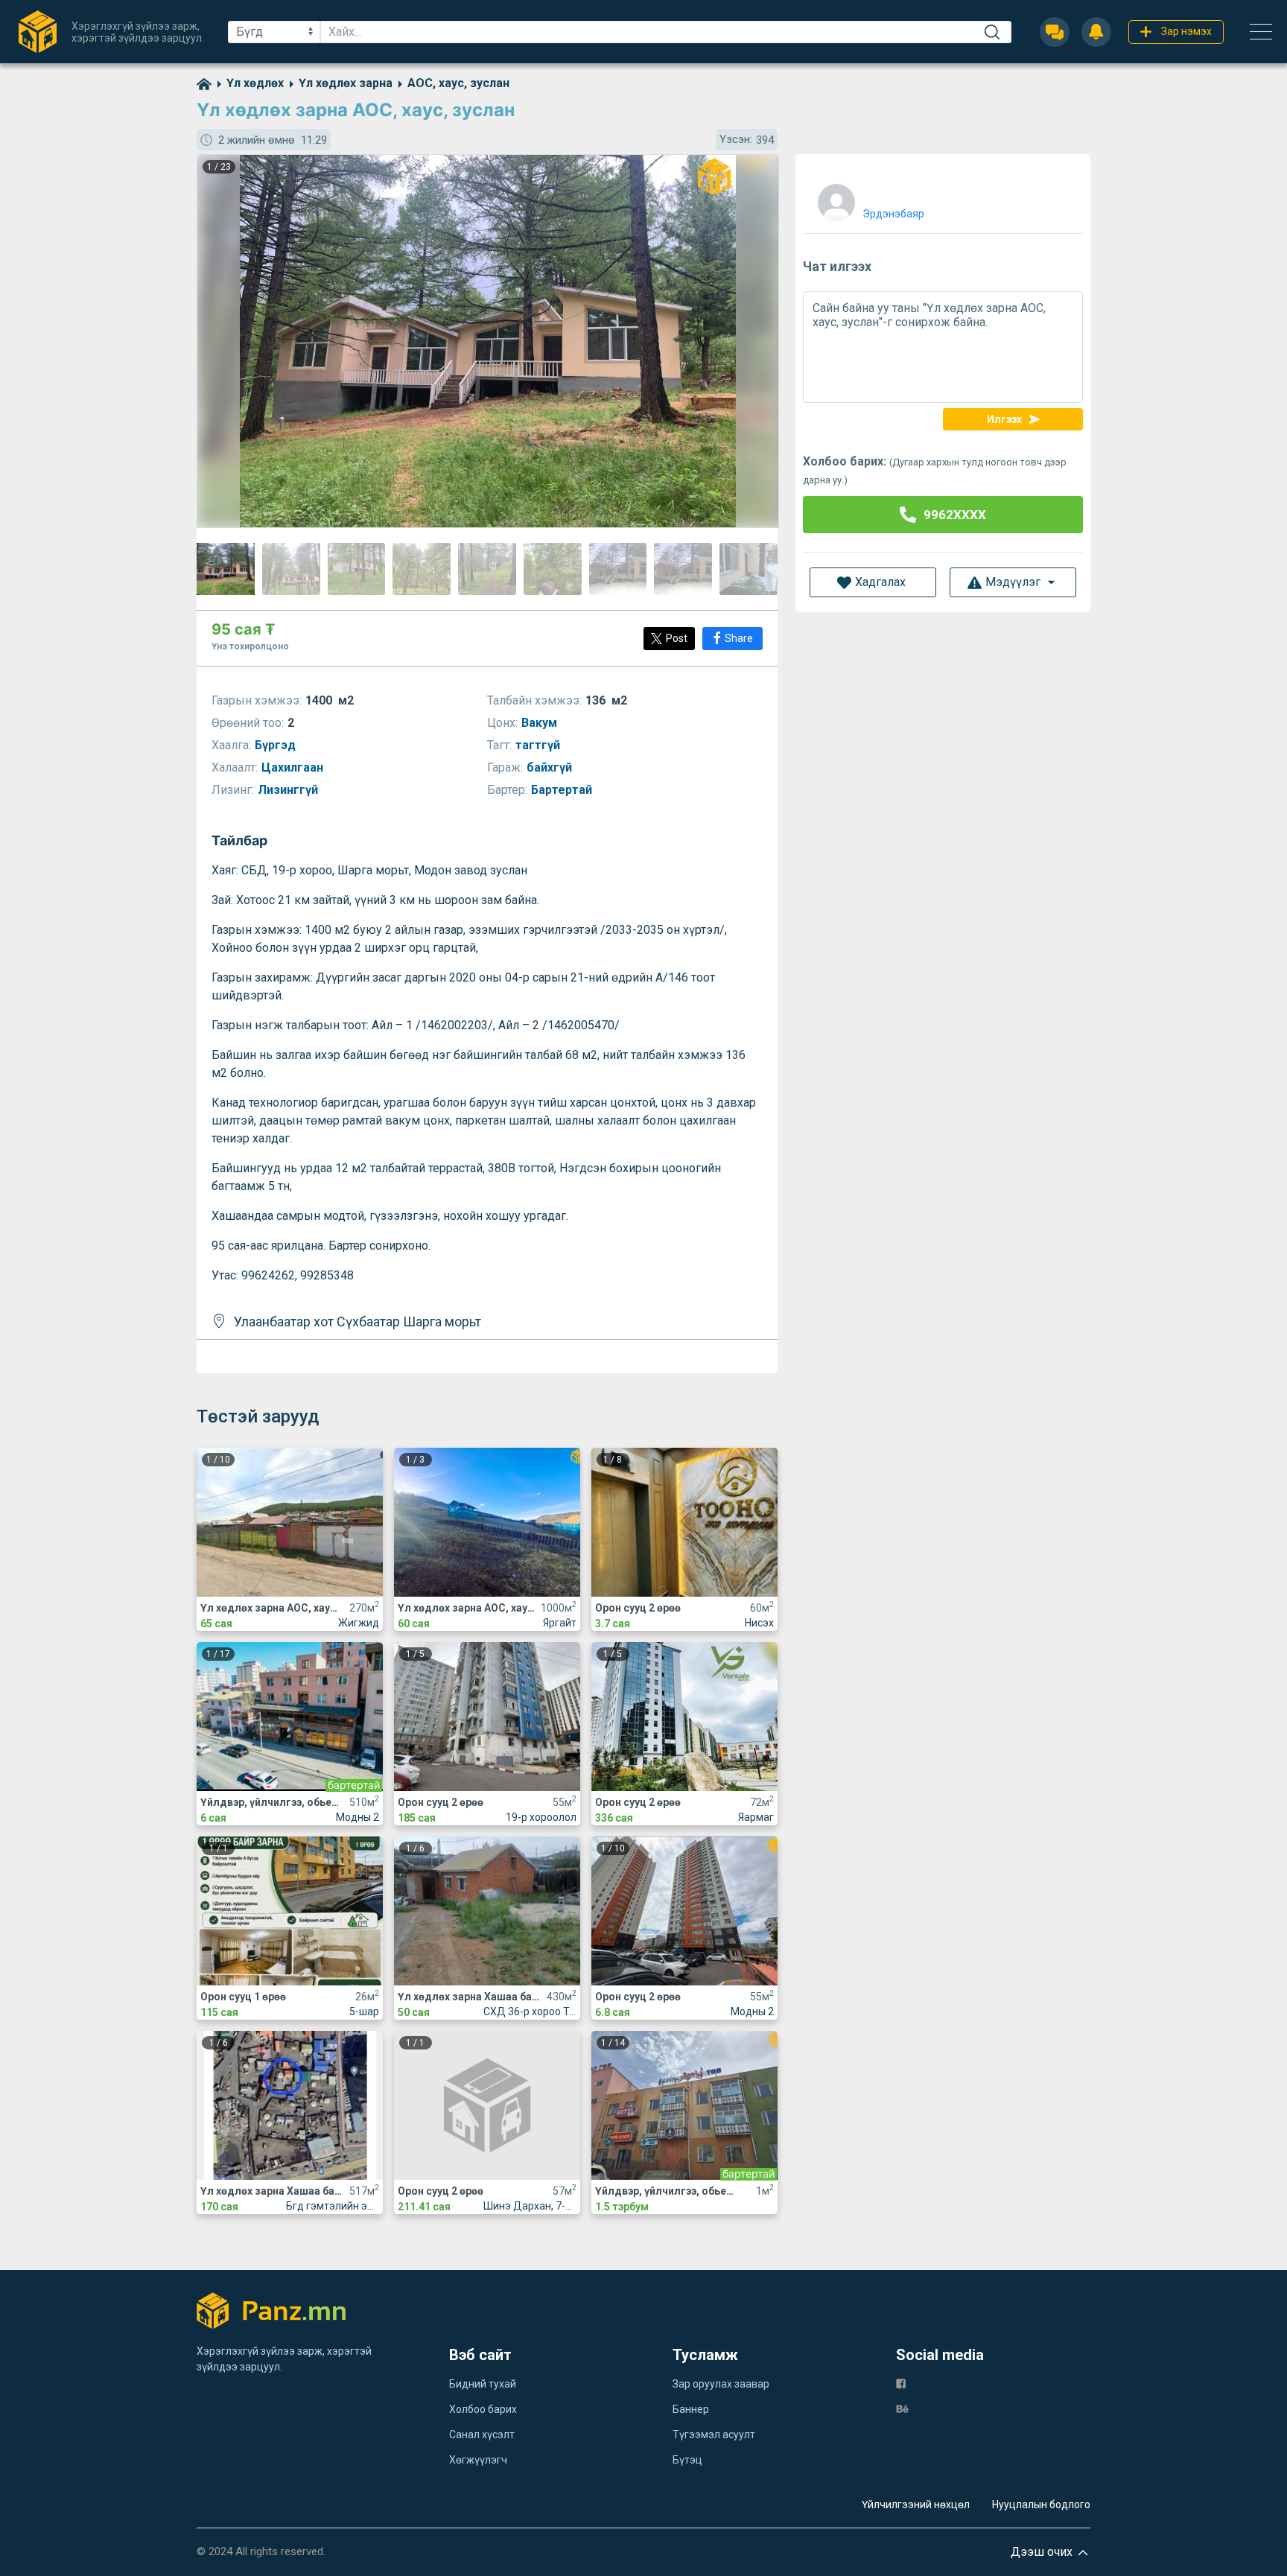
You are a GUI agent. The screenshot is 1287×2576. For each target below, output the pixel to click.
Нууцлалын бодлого (1041, 2505)
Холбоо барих (483, 2409)
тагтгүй (539, 745)
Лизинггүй (289, 790)
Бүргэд (277, 745)
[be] (902, 2408)
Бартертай (563, 790)
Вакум (541, 723)
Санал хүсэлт (482, 2435)
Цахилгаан (294, 767)
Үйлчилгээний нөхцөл (916, 2505)
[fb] (901, 2383)
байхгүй (551, 767)
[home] (204, 83)
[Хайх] (992, 32)
